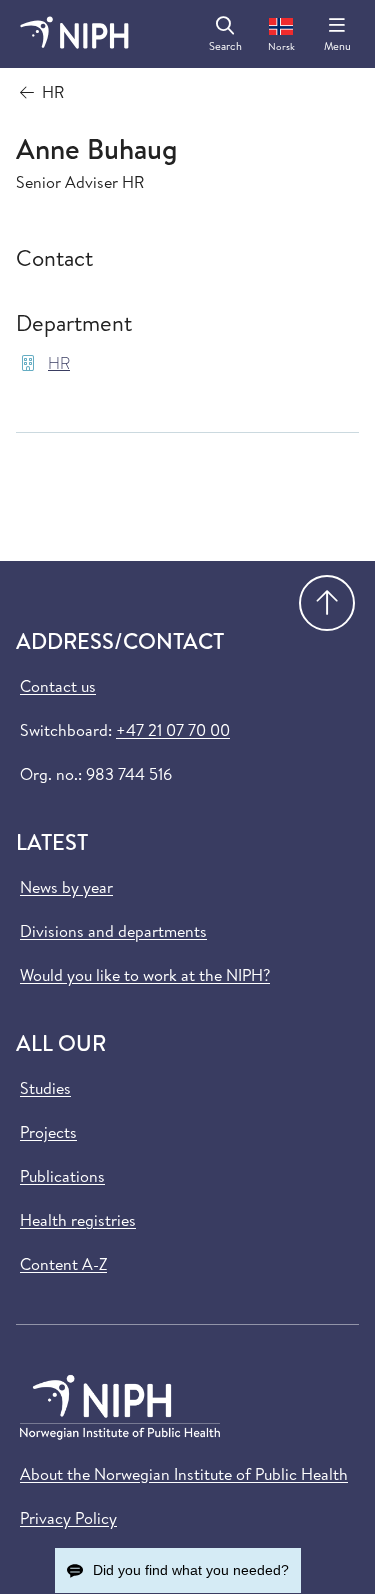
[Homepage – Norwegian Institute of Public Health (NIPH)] (74, 34)
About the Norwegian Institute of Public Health (184, 1474)
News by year (66, 887)
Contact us (58, 686)
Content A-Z (63, 1264)
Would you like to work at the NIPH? (145, 975)
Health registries (78, 1220)
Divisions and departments (113, 931)
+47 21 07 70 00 (173, 730)
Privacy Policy (68, 1518)
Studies (45, 1088)
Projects (48, 1132)
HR (59, 363)
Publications (62, 1176)
